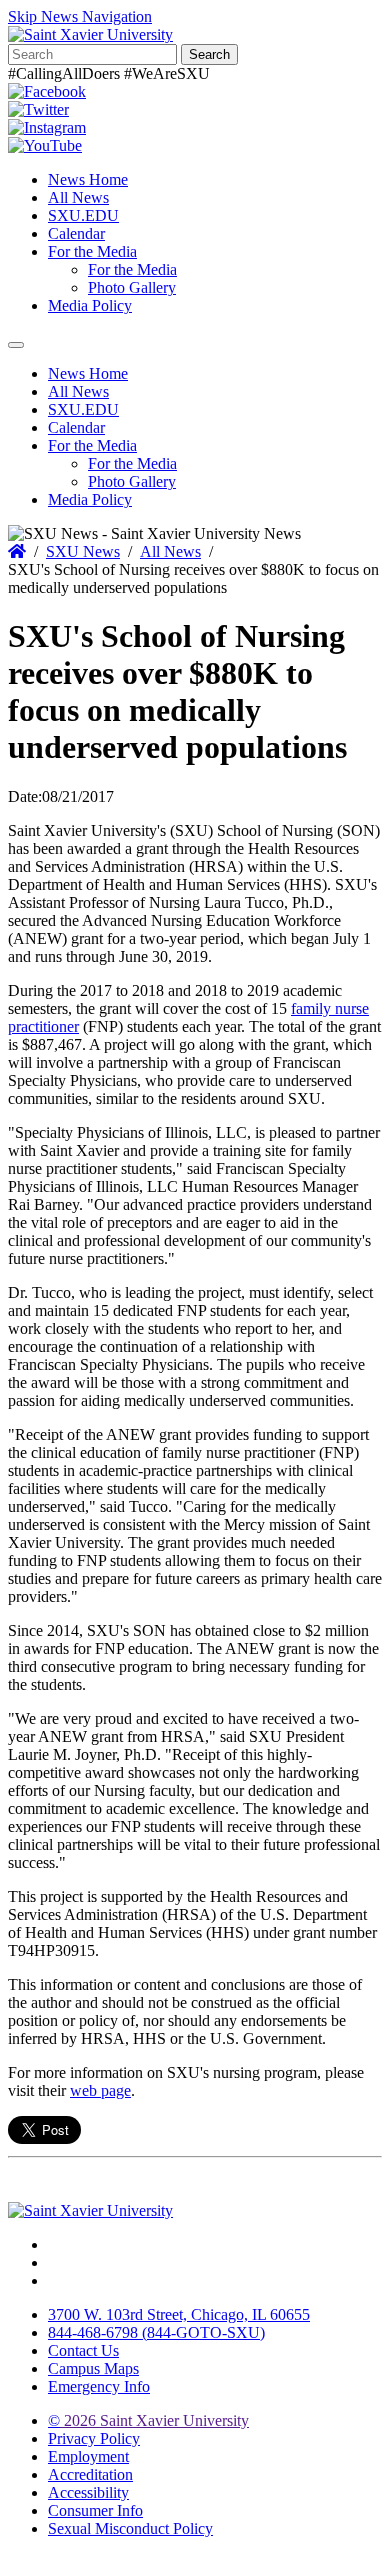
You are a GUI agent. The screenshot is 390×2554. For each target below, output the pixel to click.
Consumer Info (95, 2510)
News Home (88, 179)
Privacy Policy (94, 2438)
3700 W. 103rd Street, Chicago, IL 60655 (179, 2314)
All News (78, 197)
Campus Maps (93, 2368)
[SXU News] (90, 34)
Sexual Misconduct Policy (130, 2528)
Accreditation (90, 2474)
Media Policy (90, 305)
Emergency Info (99, 2386)
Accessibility (88, 2492)
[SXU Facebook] (47, 91)
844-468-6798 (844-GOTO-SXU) (156, 2332)
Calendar (76, 233)
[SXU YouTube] (45, 145)
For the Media (92, 251)
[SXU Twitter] (38, 109)
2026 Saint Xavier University (148, 2420)
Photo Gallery (132, 287)
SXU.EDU (83, 215)
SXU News (83, 551)
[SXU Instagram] (47, 127)
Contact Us (83, 2350)
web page (100, 2090)
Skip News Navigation (80, 16)
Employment (88, 2456)
